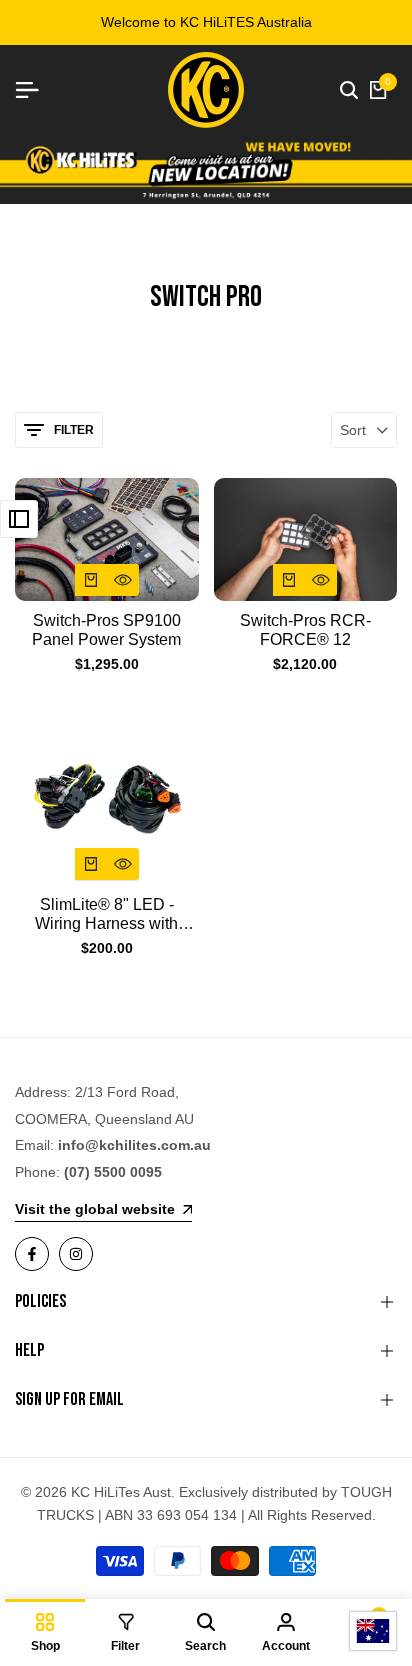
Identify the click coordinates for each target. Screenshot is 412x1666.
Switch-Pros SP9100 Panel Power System (106, 630)
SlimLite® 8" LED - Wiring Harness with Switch (106, 914)
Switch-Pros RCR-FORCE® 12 (305, 630)
